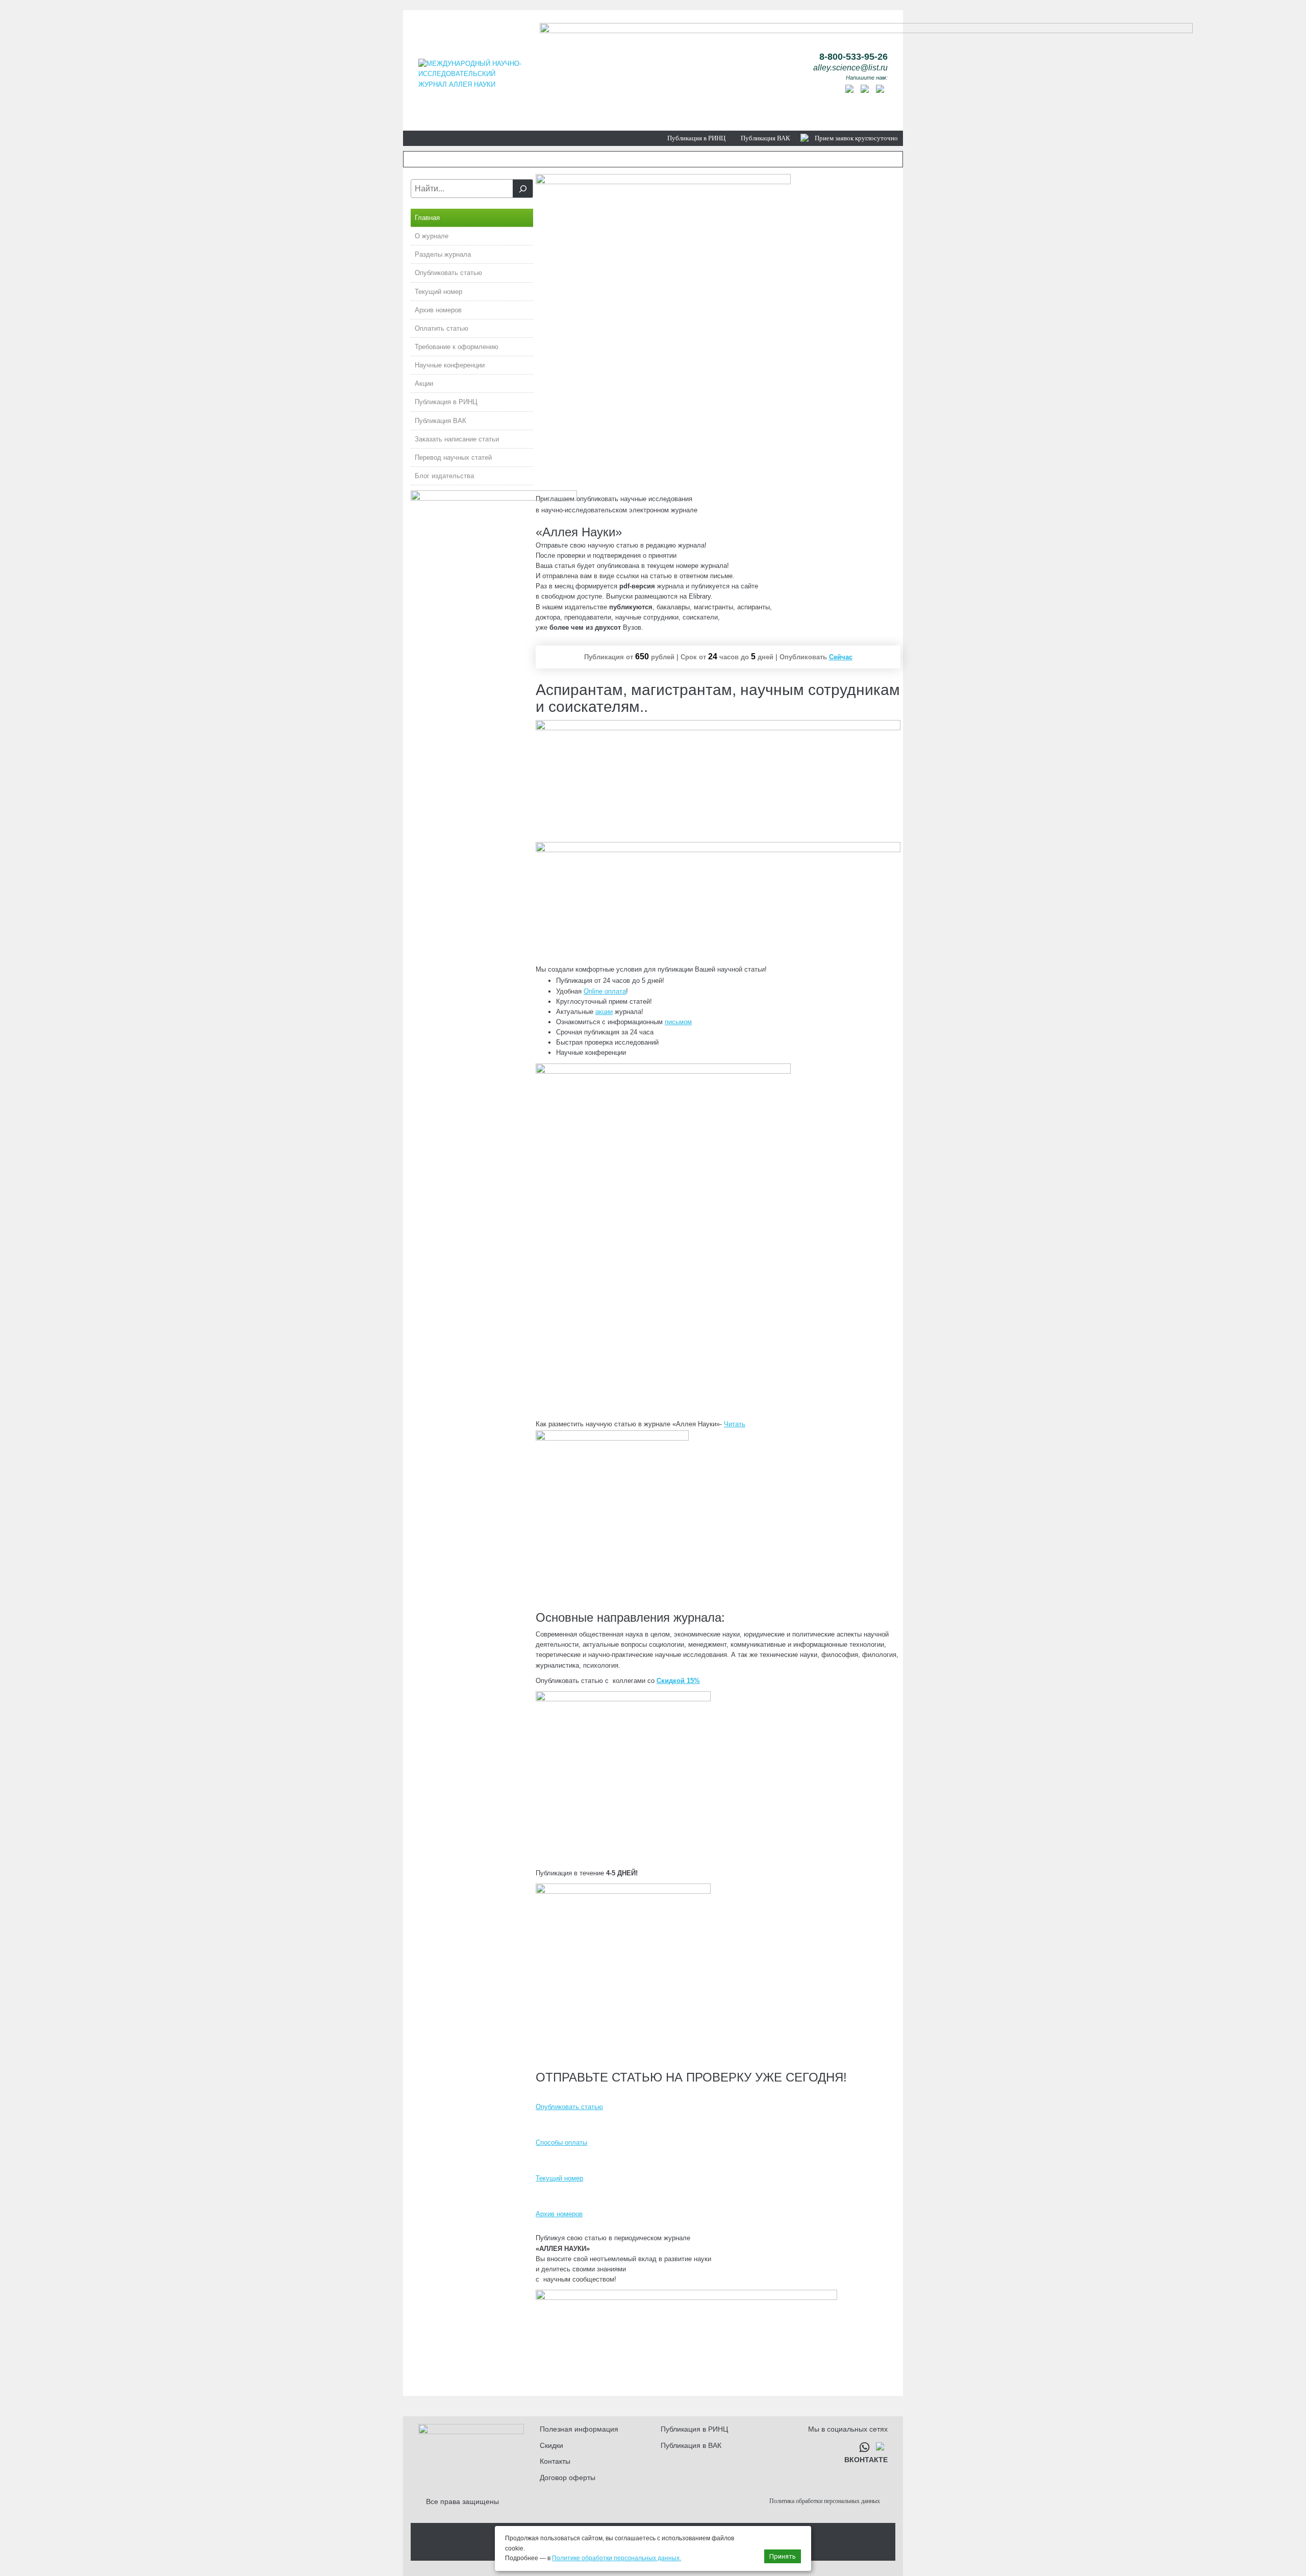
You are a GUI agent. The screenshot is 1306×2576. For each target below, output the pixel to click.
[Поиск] (523, 189)
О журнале (432, 236)
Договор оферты (568, 2478)
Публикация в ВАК (691, 2445)
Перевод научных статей (453, 457)
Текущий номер (438, 292)
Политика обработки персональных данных (825, 2501)
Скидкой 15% (678, 1681)
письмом (678, 1022)
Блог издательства (444, 476)
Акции (424, 383)
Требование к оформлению (457, 347)
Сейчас (841, 657)
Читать (735, 1424)
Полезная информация (579, 2429)
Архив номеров (438, 310)
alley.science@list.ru (850, 68)
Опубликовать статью (448, 273)
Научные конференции (450, 365)
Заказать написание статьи (457, 439)
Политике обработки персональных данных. (617, 2558)
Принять (783, 2556)
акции (604, 1012)
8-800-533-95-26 (853, 57)
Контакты (555, 2461)
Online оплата (605, 991)
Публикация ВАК (765, 138)
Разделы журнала (443, 254)
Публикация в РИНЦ (696, 138)
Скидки (551, 2445)
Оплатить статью (442, 328)
